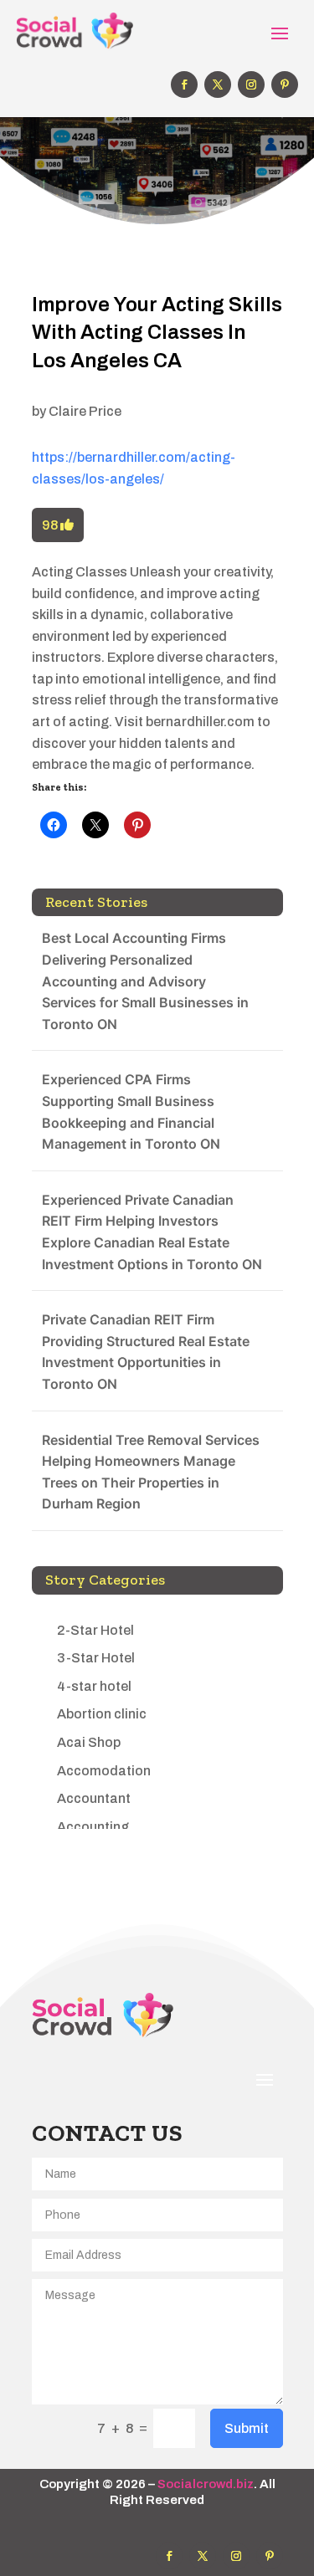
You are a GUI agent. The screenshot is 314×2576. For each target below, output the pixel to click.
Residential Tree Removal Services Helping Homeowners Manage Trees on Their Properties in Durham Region (151, 1472)
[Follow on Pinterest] (285, 85)
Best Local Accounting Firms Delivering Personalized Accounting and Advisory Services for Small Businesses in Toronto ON (145, 981)
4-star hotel (94, 1686)
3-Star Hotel (96, 1658)
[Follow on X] (218, 85)
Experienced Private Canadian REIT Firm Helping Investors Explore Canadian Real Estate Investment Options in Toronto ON (152, 1232)
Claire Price (85, 411)
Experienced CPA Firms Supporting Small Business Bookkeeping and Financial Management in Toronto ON (131, 1111)
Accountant (94, 1798)
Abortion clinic (102, 1714)
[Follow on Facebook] (184, 85)
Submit (247, 2428)
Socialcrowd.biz (206, 2484)
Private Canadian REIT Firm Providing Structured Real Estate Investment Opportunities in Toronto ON (146, 1352)
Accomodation (104, 1771)
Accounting (93, 1827)
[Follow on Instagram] (251, 85)
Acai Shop (89, 1742)
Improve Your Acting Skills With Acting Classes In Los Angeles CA (157, 333)
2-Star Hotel (95, 1630)
